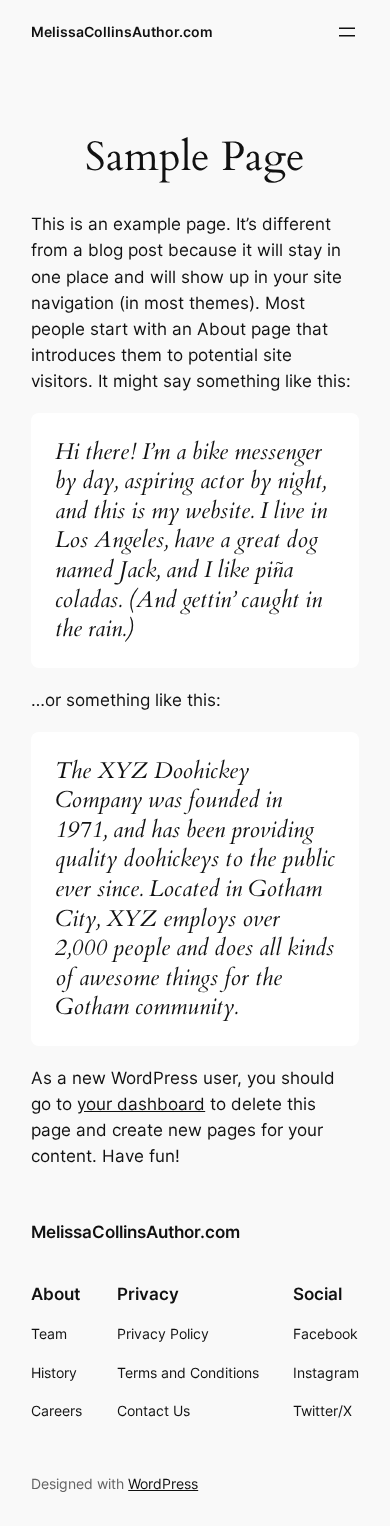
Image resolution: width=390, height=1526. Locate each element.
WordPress (163, 1483)
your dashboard (141, 1104)
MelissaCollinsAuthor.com (122, 31)
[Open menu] (347, 32)
